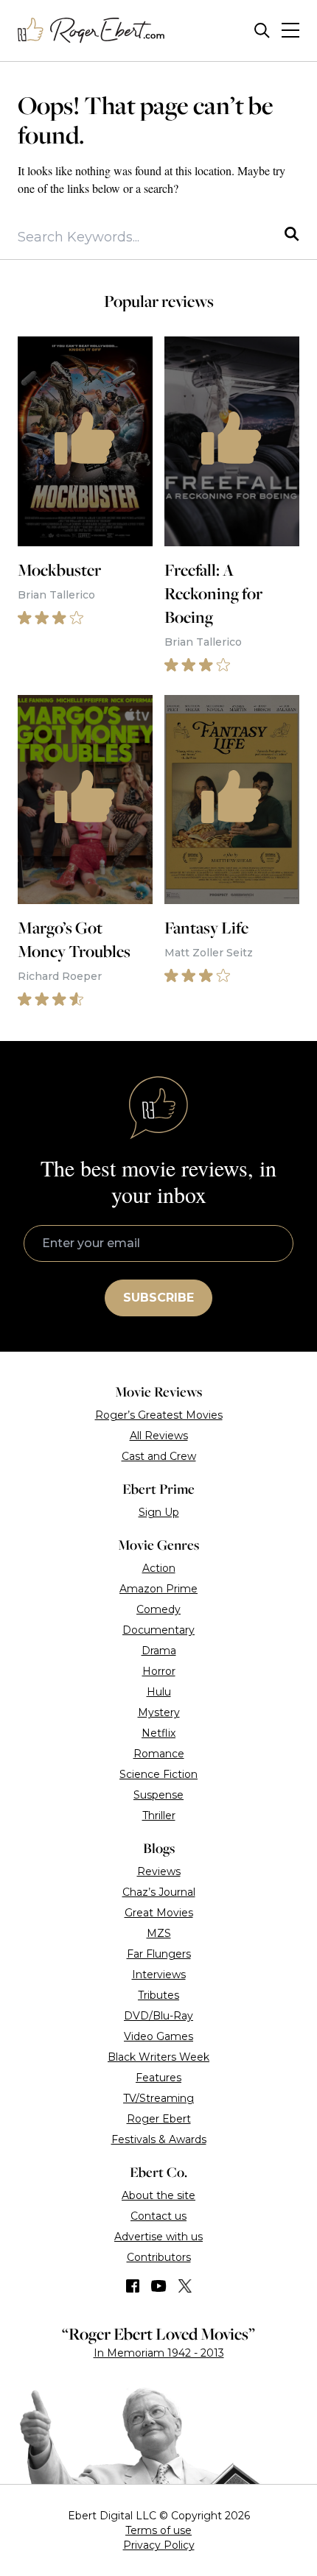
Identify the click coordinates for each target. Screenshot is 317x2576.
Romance (159, 1754)
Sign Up (159, 1512)
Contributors (159, 2257)
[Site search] (262, 31)
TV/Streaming (158, 2098)
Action (159, 1568)
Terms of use (158, 2530)
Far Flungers (159, 1954)
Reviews (159, 1871)
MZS (159, 1933)
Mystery (159, 1712)
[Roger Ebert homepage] (91, 31)
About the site (158, 2195)
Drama (159, 1651)
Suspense (158, 1795)
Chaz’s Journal (159, 1892)
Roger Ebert (159, 2119)
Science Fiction (158, 1774)
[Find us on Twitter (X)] (185, 2286)
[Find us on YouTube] (159, 2286)
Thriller (159, 1815)
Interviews (159, 1975)
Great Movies (159, 1913)
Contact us (158, 2216)
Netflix (158, 1733)
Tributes (158, 1995)
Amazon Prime (158, 1589)
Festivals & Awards (159, 2139)
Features (158, 2078)
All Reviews (159, 1436)
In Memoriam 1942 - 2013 (159, 2353)
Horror (159, 1671)
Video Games (158, 2036)
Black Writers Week (158, 2057)
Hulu (159, 1692)
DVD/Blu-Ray (158, 2016)
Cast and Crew (159, 1456)
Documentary (158, 1630)
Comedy (158, 1609)
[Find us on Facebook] (133, 2286)
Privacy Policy (159, 2545)
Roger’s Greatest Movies (159, 1415)
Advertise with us (158, 2237)
